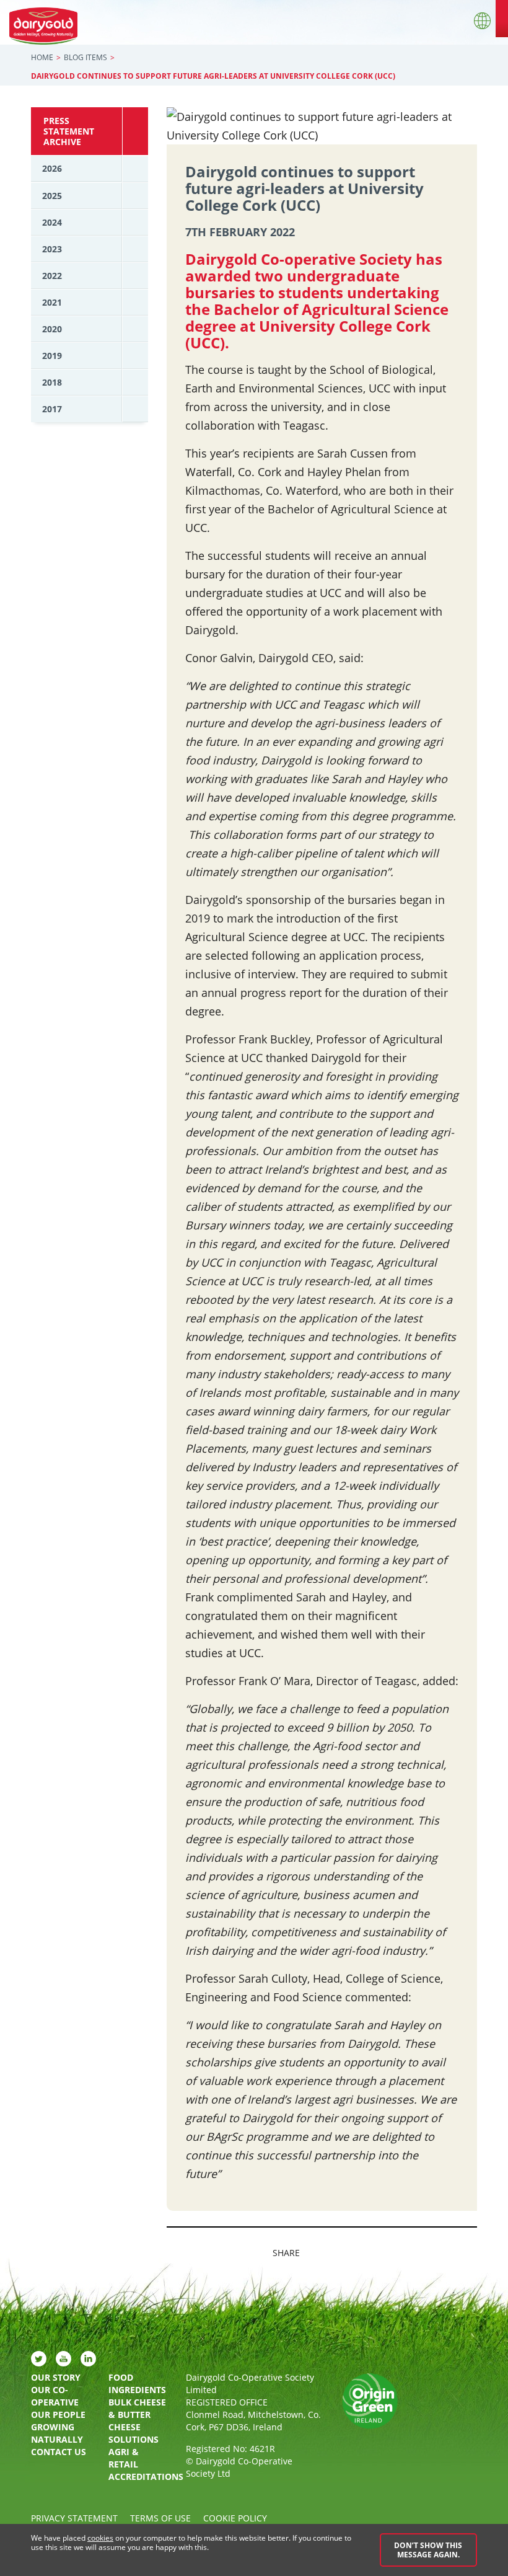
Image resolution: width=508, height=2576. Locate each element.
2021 (52, 302)
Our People (58, 2414)
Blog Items (85, 57)
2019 (52, 356)
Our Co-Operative (55, 2396)
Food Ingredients (137, 2383)
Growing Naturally (57, 2433)
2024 (52, 222)
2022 (52, 276)
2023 (52, 249)
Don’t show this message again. (428, 2550)
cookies (100, 2538)
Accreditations (138, 2476)
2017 (52, 409)
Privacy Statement (74, 2518)
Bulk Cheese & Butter (137, 2408)
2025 (52, 196)
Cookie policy (235, 2518)
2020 (52, 329)
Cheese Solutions (134, 2433)
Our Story (56, 2377)
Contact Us (59, 2452)
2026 (52, 168)
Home (42, 57)
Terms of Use (160, 2518)
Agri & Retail (124, 2458)
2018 (52, 382)
